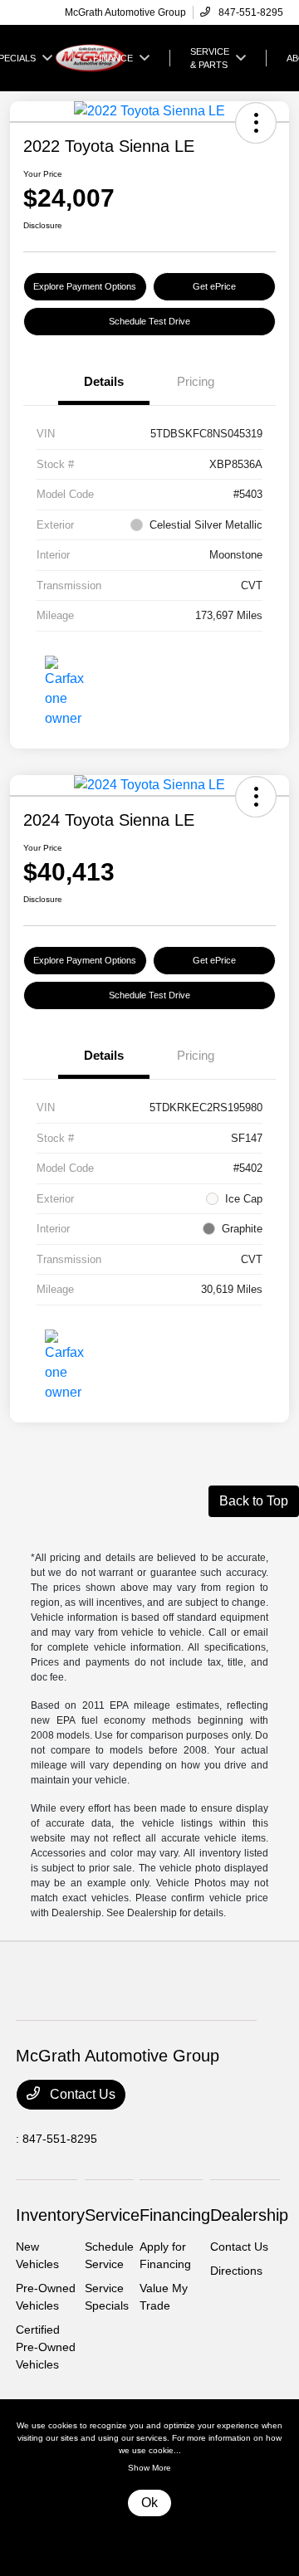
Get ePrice (214, 286)
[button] (256, 123)
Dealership (249, 2215)
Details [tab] (104, 381)
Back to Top (254, 1501)
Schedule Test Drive (149, 321)
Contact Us (81, 2094)
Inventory (50, 2215)
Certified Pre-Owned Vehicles (46, 2347)
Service (112, 2215)
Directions (236, 2271)
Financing (175, 2215)
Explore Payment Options (85, 286)
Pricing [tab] (196, 381)
